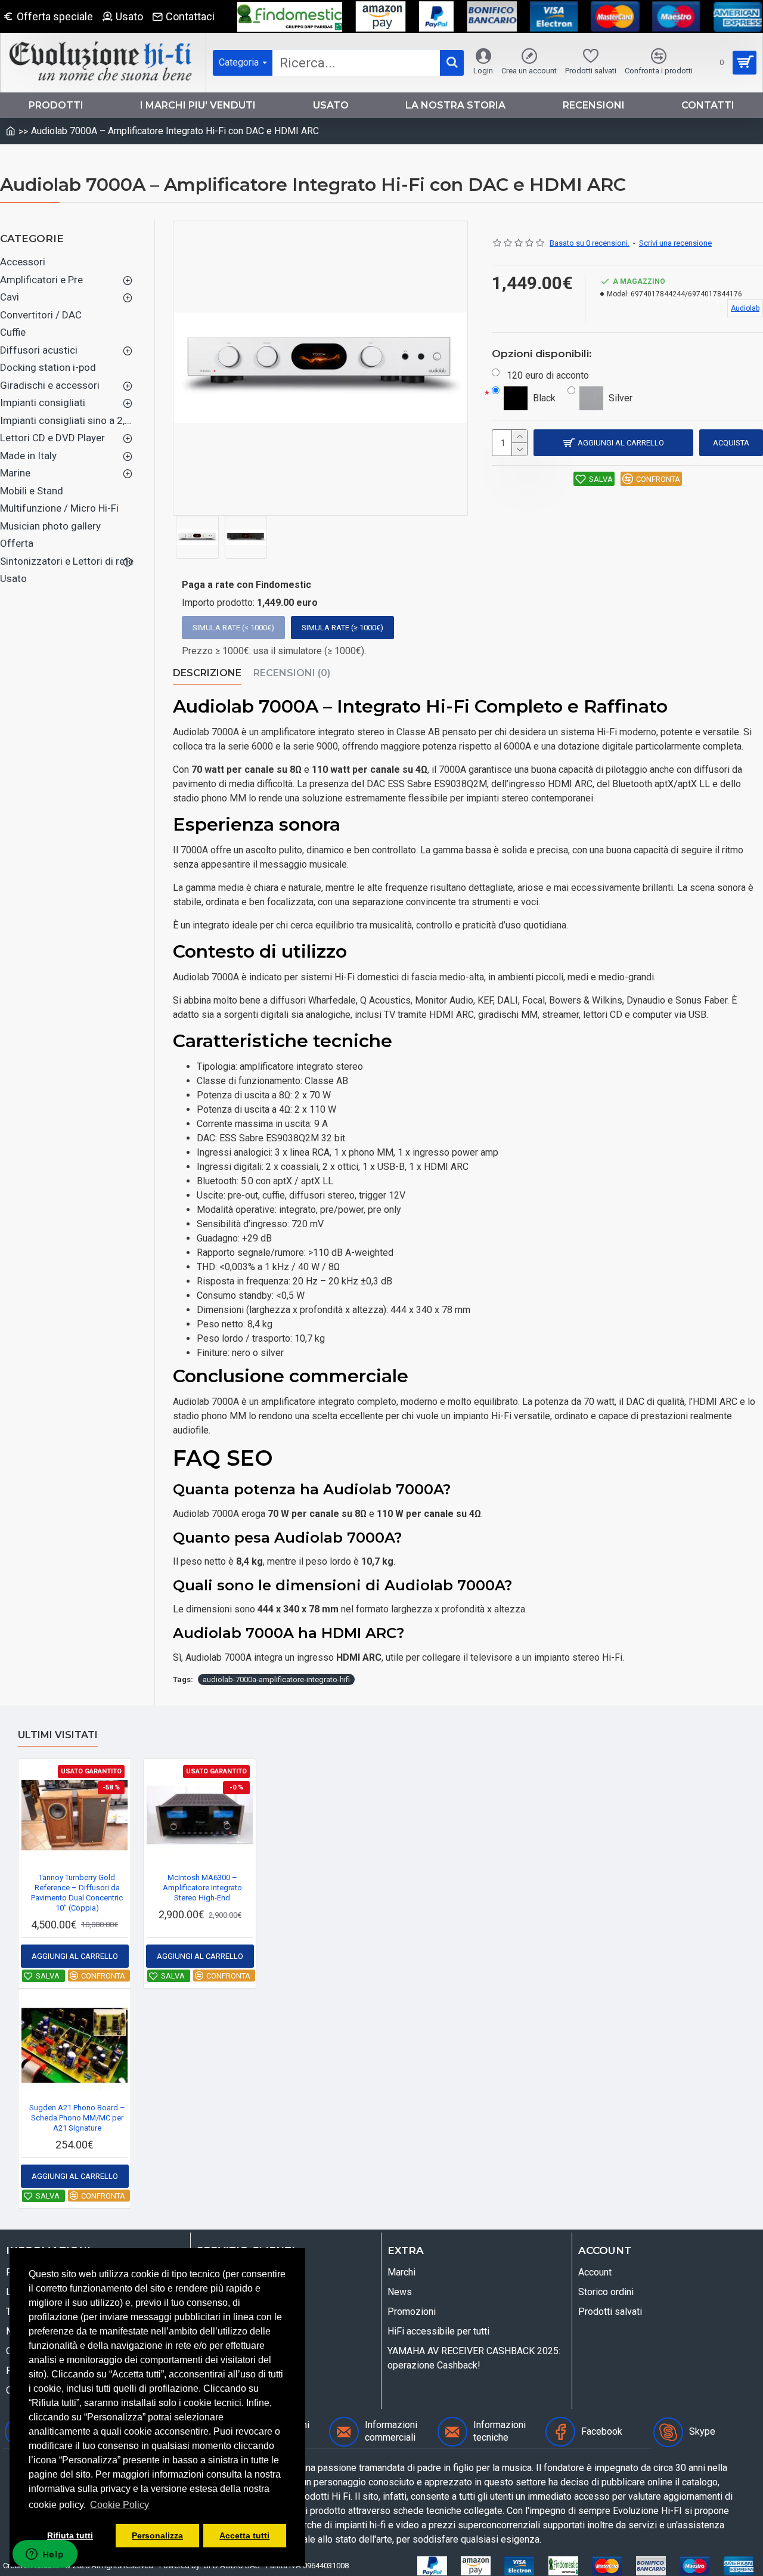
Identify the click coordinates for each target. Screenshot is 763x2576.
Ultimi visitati (58, 1735)
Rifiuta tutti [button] (70, 2535)
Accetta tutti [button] (244, 2535)
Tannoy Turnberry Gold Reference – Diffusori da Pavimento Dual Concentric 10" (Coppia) (77, 1893)
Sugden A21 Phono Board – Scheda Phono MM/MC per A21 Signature (77, 2118)
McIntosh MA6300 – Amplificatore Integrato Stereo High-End (202, 1888)
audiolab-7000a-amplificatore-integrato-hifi (276, 1679)
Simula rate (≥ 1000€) (342, 628)
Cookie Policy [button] (120, 2505)
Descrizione (207, 673)
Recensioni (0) (292, 673)
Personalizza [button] (157, 2535)
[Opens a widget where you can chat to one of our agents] (45, 2555)
